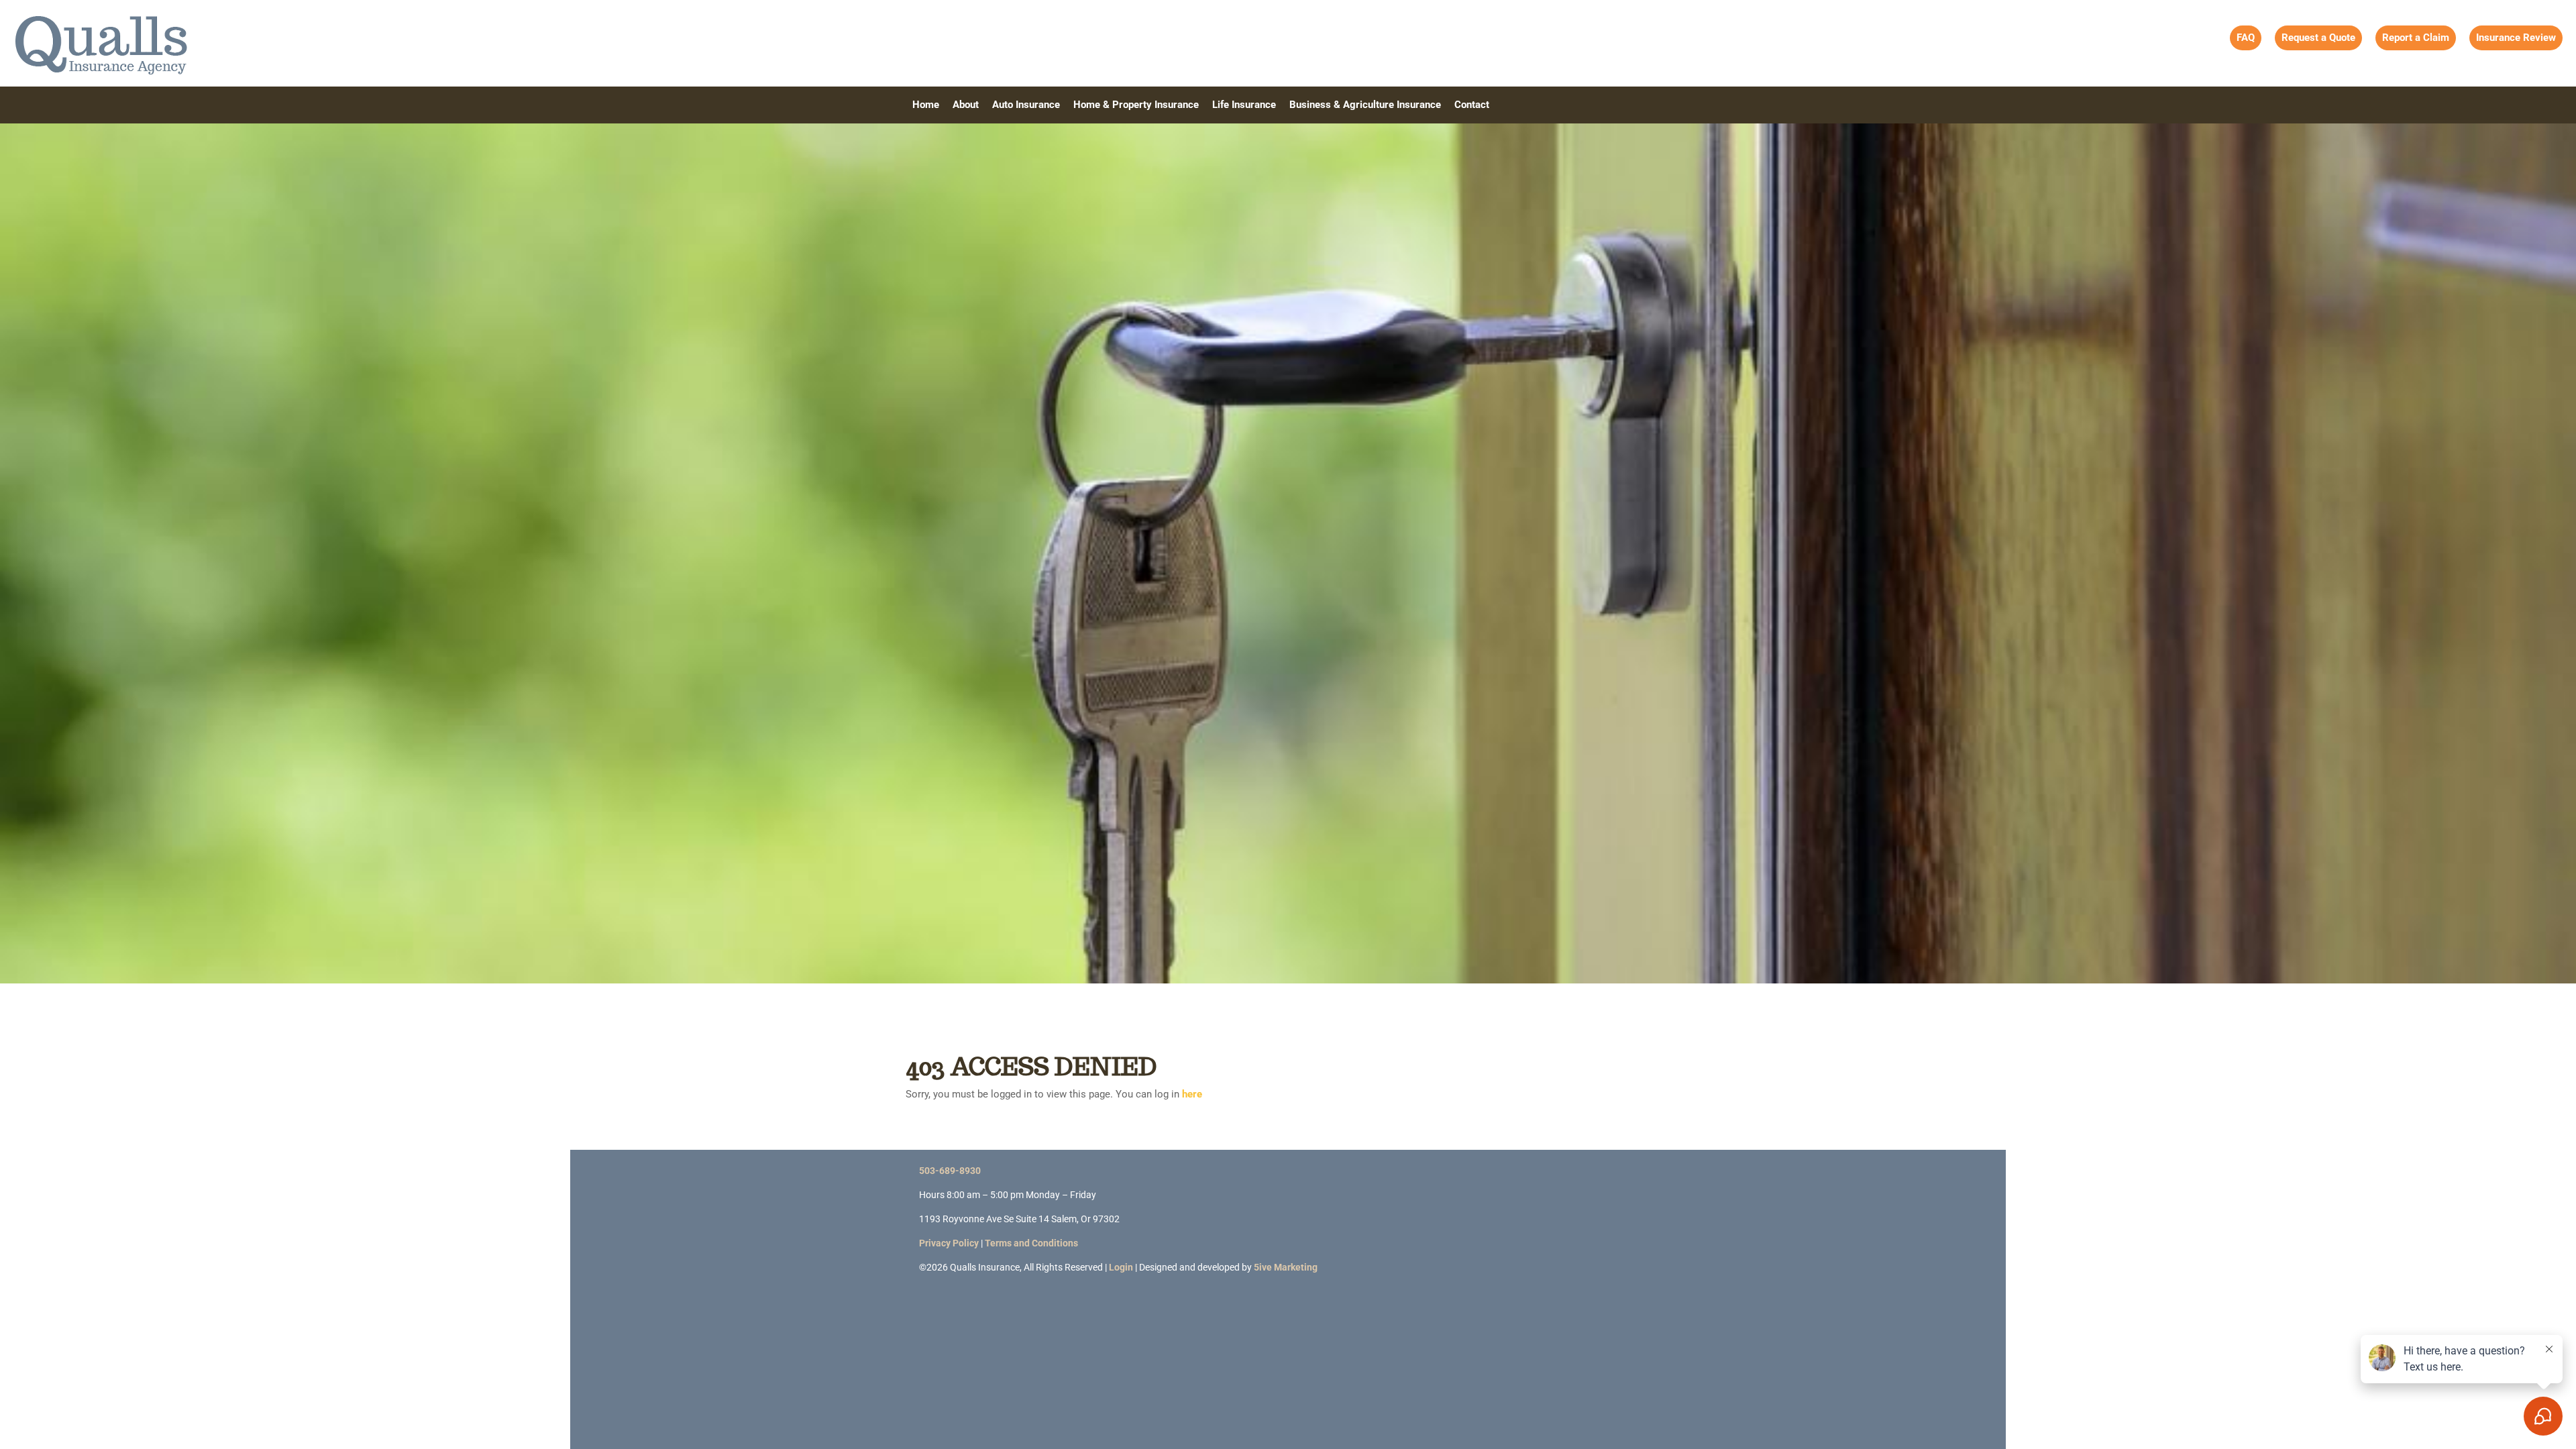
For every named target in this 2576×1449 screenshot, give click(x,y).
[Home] (101, 42)
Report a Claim (2416, 38)
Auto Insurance (1026, 105)
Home (926, 105)
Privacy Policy (949, 1243)
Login (1121, 1267)
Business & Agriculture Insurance (1365, 105)
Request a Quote (2318, 38)
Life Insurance (1244, 105)
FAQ (2246, 38)
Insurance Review (2516, 38)
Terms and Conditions (1031, 1243)
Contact (1472, 105)
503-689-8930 (950, 1171)
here (1192, 1094)
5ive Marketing (1286, 1267)
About (966, 105)
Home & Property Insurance (1136, 105)
